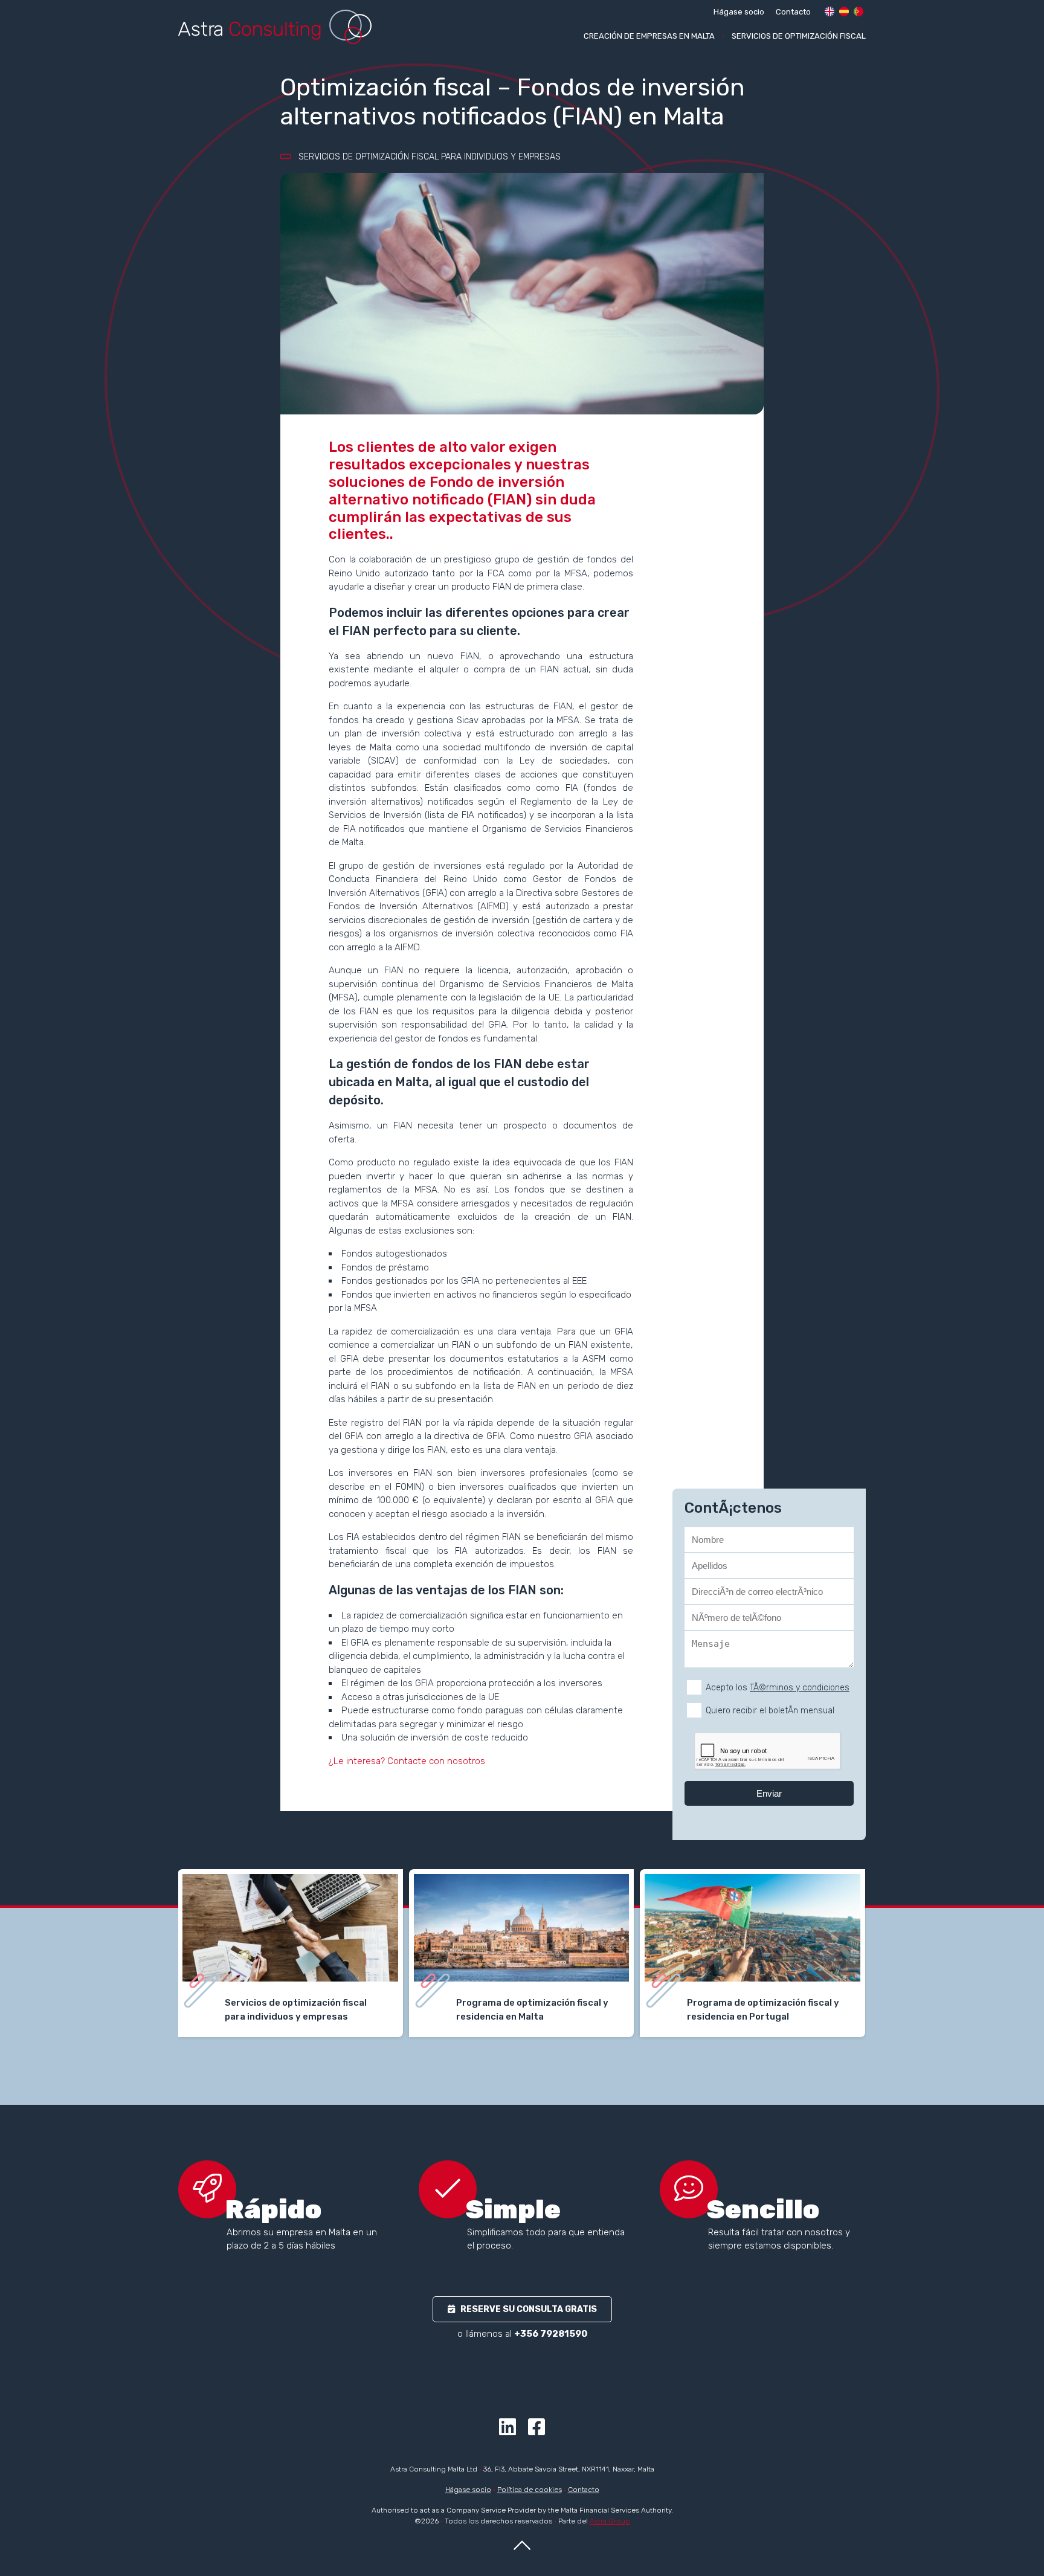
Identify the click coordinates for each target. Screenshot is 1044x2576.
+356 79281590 (551, 2334)
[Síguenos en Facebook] (536, 2431)
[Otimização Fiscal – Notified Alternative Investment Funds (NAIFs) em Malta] (859, 10)
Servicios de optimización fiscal (799, 36)
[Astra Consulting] (275, 27)
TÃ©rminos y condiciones (800, 1688)
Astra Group (610, 2521)
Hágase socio (739, 12)
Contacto (793, 12)
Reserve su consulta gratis (526, 2309)
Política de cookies (530, 2490)
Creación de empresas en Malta (649, 36)
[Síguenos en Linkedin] (507, 2431)
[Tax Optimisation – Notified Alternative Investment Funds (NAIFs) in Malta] (830, 10)
